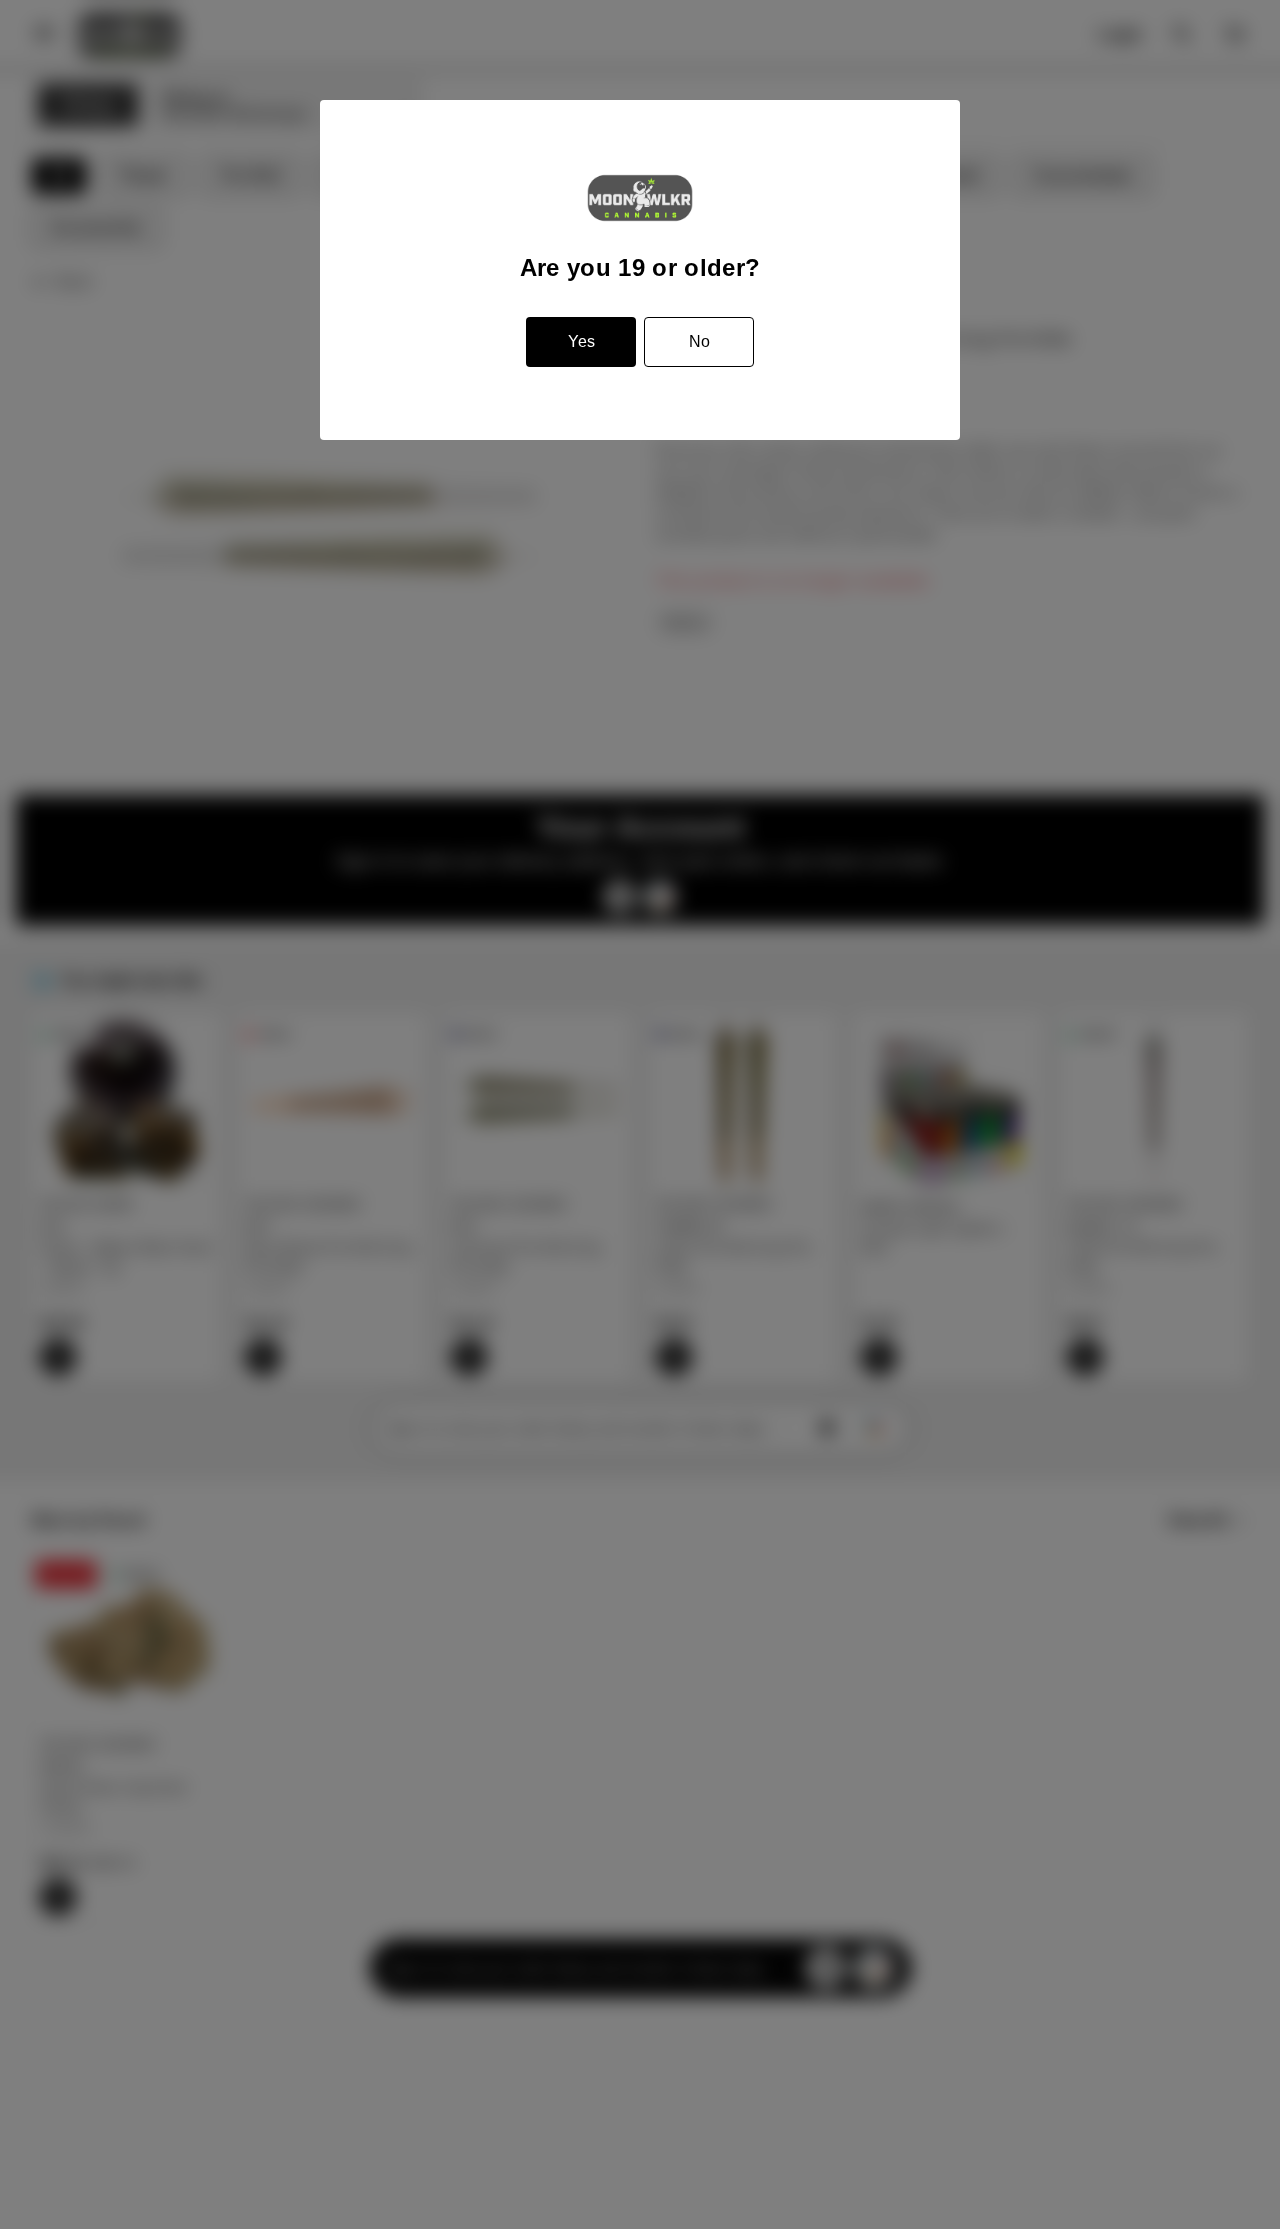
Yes (581, 341)
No (699, 341)
